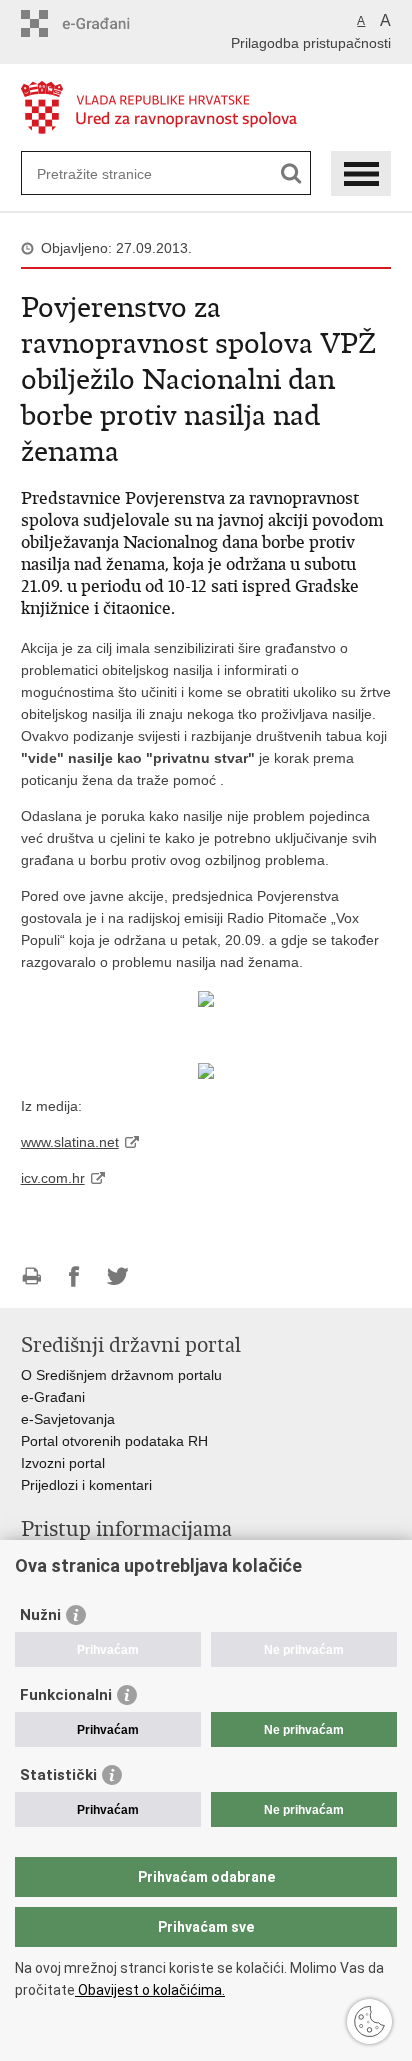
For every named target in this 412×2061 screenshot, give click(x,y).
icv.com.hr (53, 1178)
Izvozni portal (63, 1463)
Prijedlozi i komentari (86, 1485)
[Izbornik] (361, 173)
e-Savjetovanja (68, 1419)
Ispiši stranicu (31, 1276)
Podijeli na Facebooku (74, 1276)
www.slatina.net (70, 1142)
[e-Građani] (106, 23)
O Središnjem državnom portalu (121, 1375)
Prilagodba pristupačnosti (311, 43)
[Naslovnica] (206, 108)
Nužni (40, 1615)
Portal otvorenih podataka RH (116, 1441)
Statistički (58, 1775)
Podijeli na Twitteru (117, 1276)
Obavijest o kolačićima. (150, 1990)
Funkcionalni (66, 1695)
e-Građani (53, 1397)
